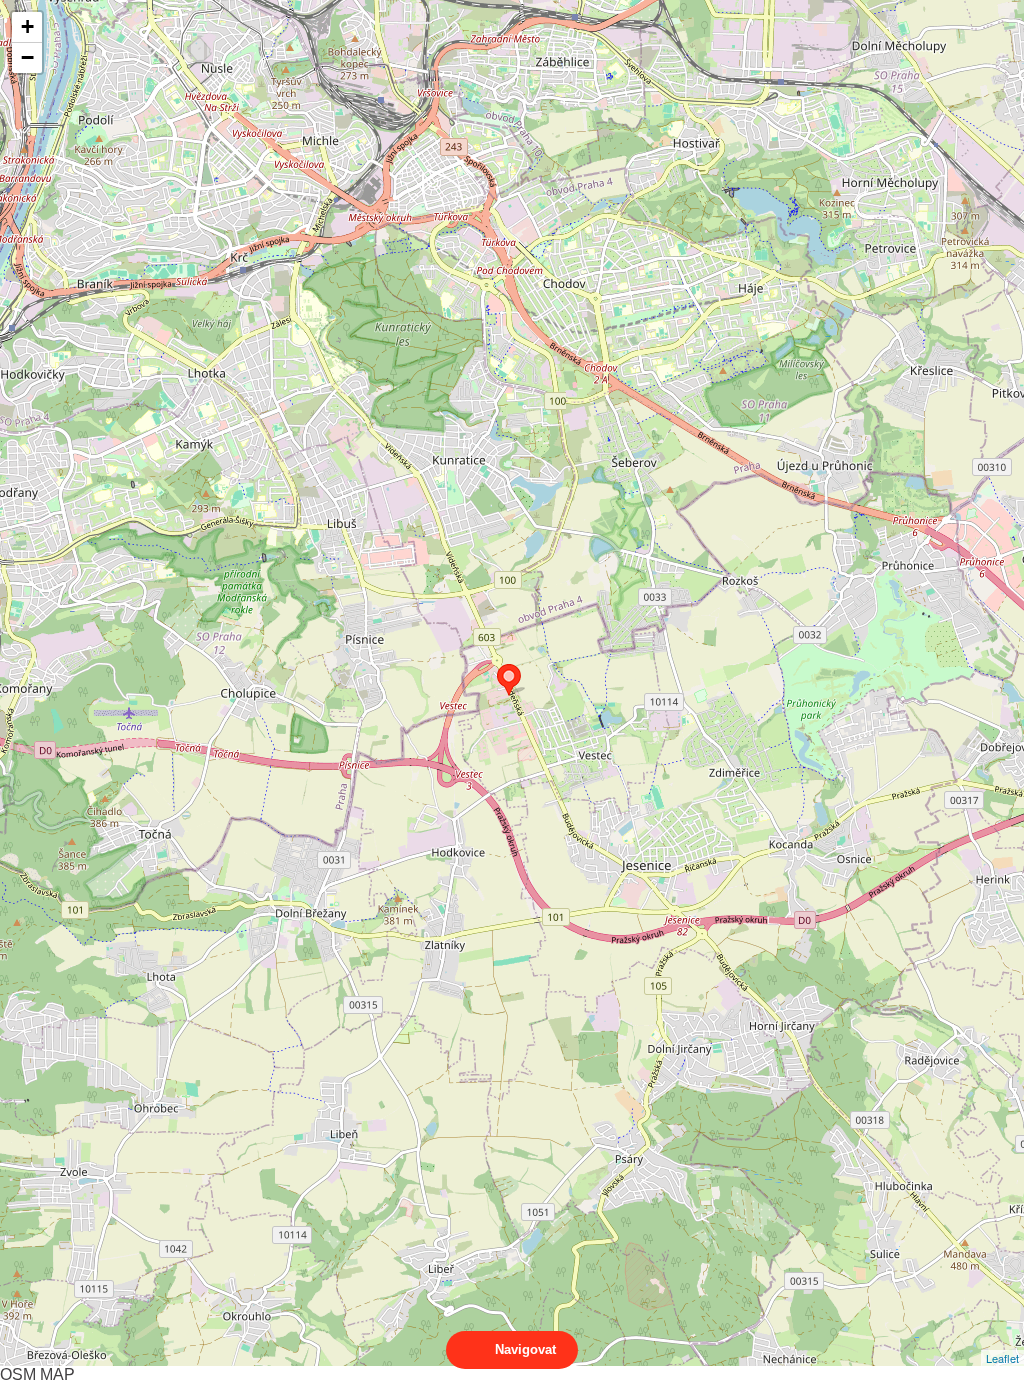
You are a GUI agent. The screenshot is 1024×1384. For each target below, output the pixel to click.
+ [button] (27, 26)
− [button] (27, 57)
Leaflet (1002, 1358)
